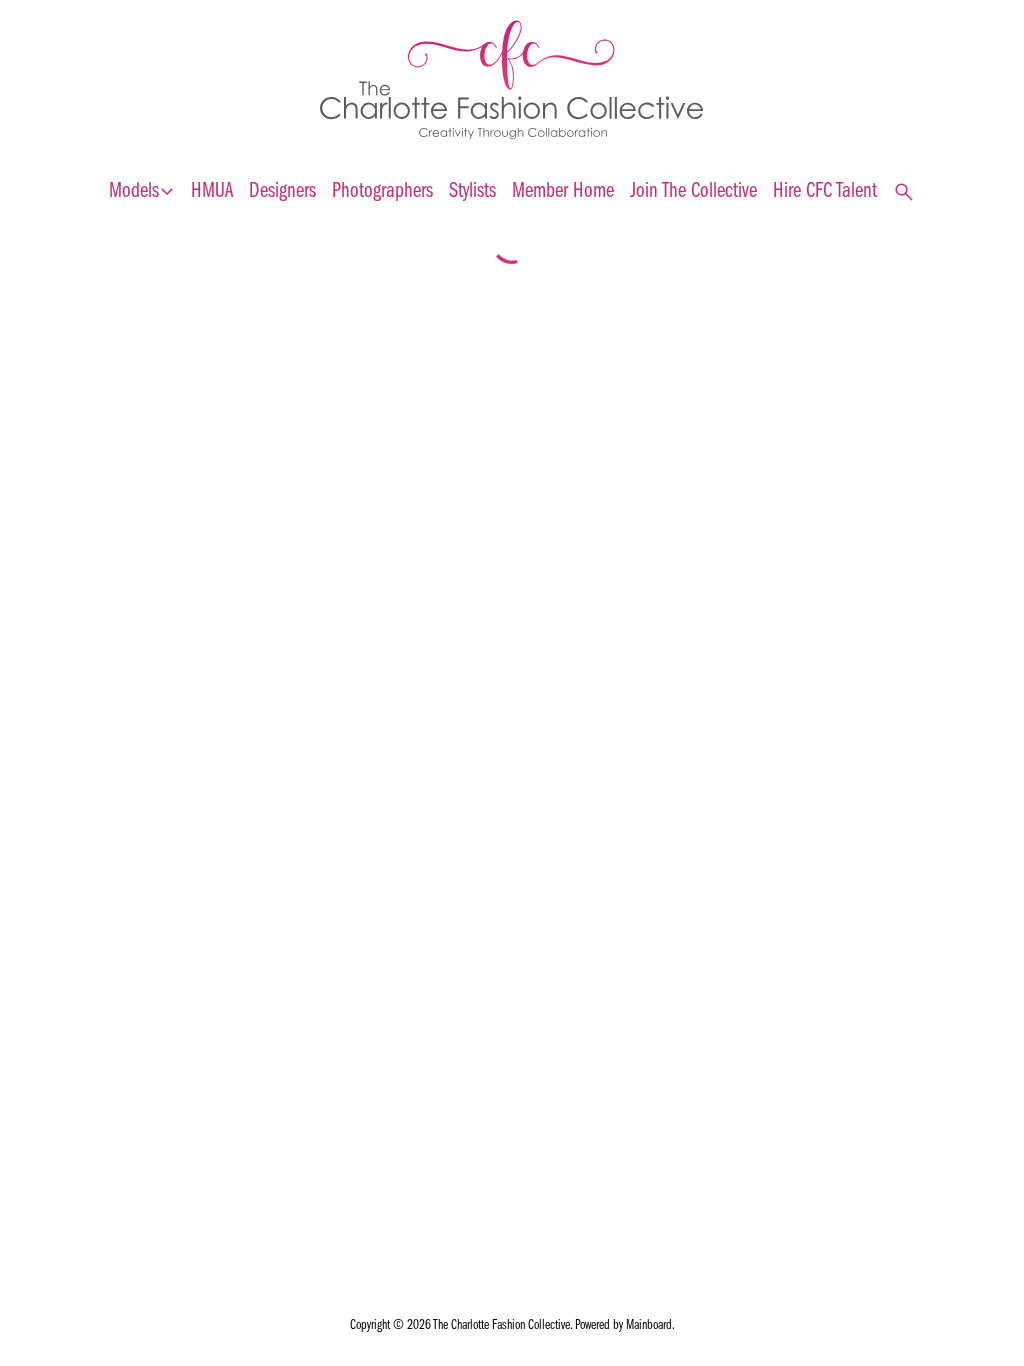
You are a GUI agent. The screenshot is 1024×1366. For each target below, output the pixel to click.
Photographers (382, 191)
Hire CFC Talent (825, 191)
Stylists (472, 191)
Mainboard (649, 1325)
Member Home (563, 191)
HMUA (212, 191)
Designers (282, 191)
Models (142, 192)
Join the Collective (693, 191)
